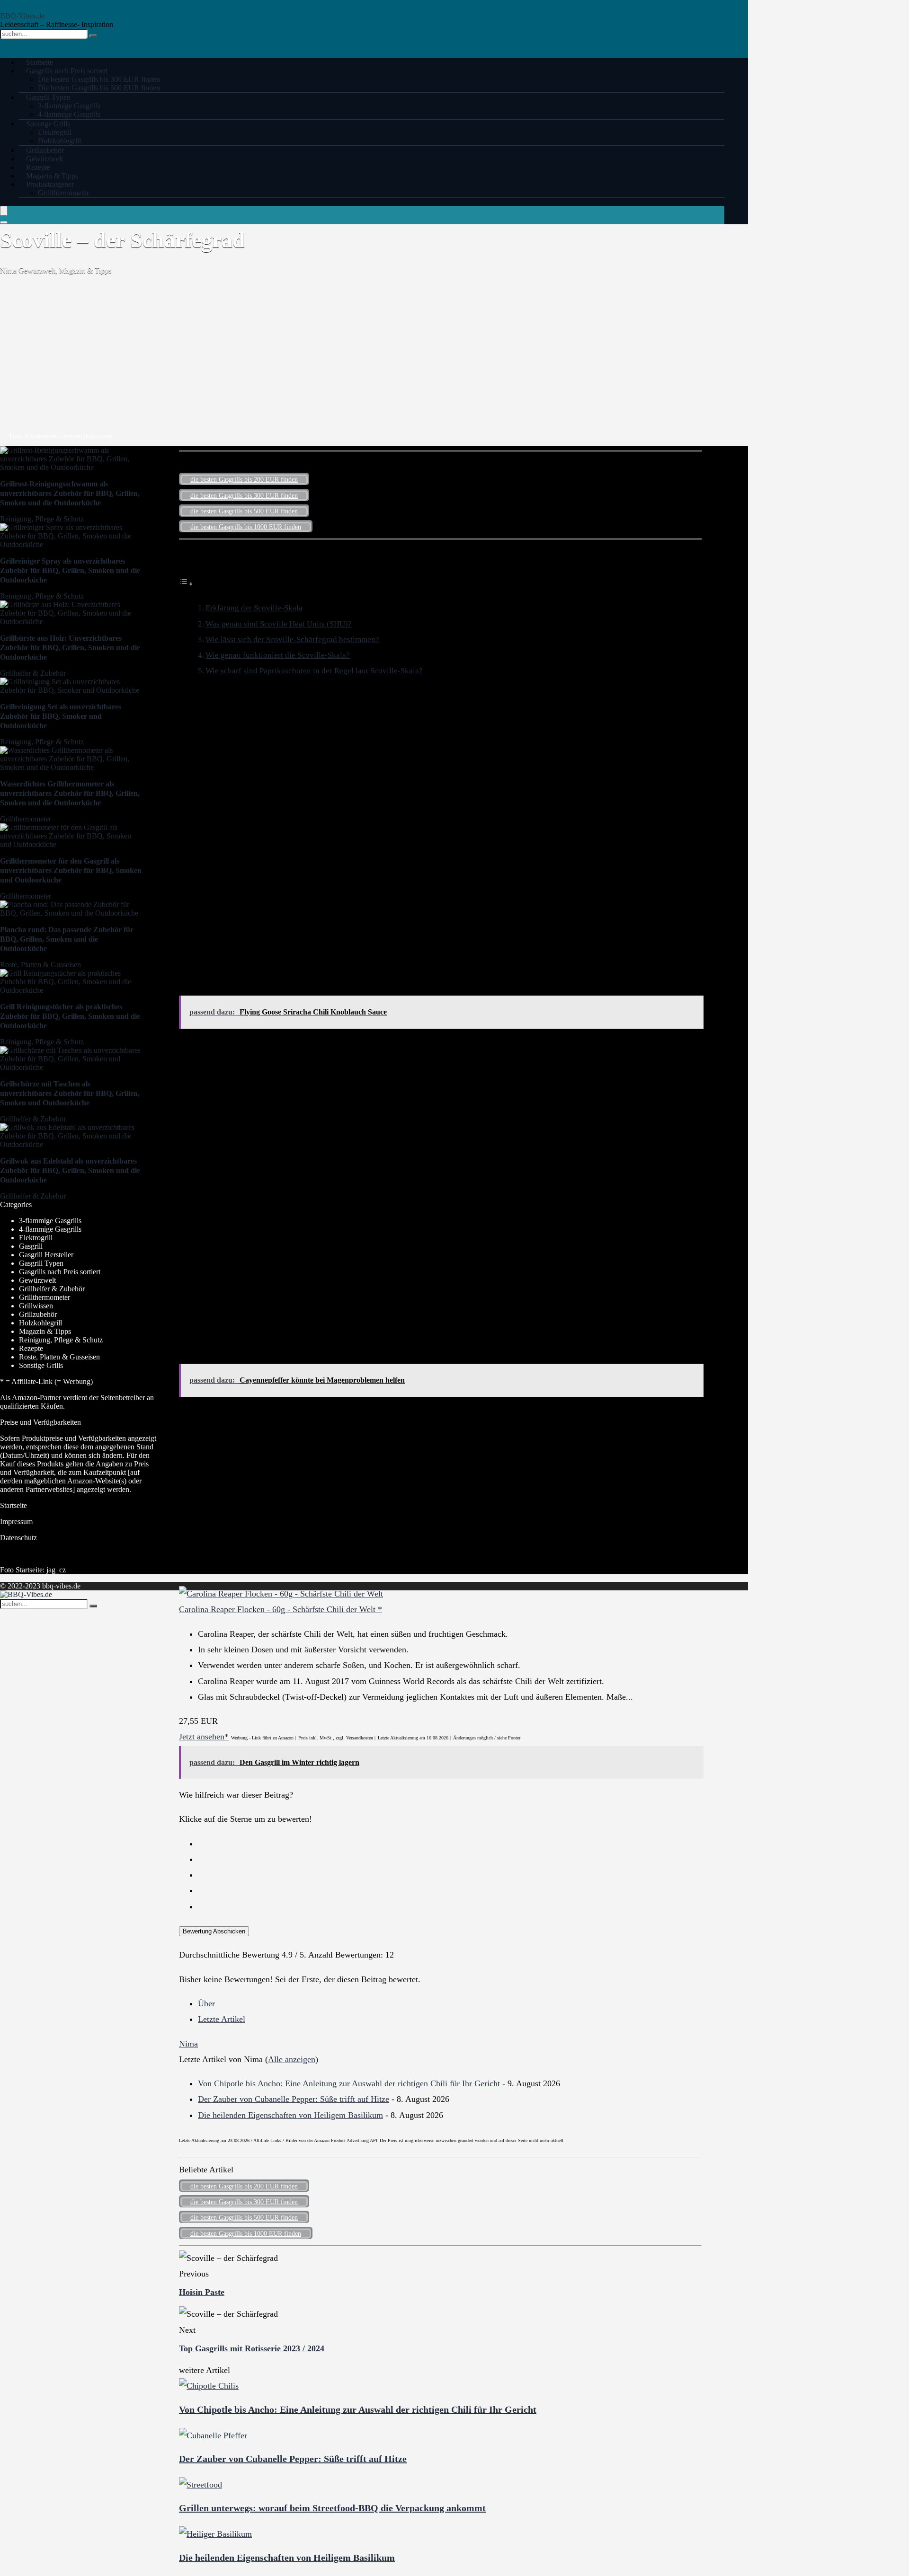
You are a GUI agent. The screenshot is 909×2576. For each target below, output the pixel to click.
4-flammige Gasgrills (50, 1229)
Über (206, 2003)
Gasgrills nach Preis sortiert (67, 71)
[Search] (4, 222)
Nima (9, 270)
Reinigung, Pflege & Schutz (42, 519)
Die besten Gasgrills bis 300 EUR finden (99, 79)
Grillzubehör (38, 1314)
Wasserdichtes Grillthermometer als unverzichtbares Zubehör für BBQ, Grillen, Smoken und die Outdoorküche (70, 793)
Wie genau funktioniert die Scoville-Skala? (278, 655)
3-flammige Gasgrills (69, 106)
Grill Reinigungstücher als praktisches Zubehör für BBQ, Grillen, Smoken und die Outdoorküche (70, 1016)
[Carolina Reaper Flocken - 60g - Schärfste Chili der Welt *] (281, 1594)
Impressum (16, 1522)
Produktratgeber (50, 184)
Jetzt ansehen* (204, 1737)
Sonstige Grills (48, 124)
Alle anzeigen (292, 2059)
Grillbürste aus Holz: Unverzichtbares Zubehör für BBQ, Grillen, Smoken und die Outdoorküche (70, 648)
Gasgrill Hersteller (46, 1255)
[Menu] (4, 211)
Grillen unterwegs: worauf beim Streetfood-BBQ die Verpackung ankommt (332, 2508)
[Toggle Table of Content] (186, 583)
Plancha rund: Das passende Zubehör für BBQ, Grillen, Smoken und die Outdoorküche (67, 939)
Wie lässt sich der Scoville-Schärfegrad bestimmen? (292, 640)
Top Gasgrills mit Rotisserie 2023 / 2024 (252, 2348)
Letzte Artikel (222, 2019)
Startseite (13, 1505)
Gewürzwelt (37, 270)
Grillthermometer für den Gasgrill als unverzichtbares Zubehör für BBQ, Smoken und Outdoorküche (71, 870)
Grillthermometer (63, 193)
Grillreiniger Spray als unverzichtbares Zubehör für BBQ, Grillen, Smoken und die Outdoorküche (70, 570)
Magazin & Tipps (85, 270)
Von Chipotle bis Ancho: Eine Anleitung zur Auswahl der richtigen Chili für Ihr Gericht (349, 2083)
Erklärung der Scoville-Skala (254, 608)
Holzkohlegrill (40, 1323)
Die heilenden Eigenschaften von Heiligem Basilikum (290, 2115)
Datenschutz (18, 1538)
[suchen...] (93, 36)
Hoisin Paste (202, 2292)
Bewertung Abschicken (214, 1931)
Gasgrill (31, 1246)
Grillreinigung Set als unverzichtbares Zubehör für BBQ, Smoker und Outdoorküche (61, 716)
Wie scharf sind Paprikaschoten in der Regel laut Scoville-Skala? (314, 671)
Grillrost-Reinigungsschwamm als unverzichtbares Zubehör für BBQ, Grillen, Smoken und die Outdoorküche (70, 493)
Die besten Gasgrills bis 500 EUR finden (99, 88)
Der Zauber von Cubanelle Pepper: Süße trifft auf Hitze (294, 2099)
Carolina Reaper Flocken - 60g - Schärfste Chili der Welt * (281, 1609)
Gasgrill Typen (48, 97)
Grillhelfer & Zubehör (33, 673)
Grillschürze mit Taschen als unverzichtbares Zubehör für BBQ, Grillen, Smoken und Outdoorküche (70, 1093)
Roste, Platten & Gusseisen (40, 965)
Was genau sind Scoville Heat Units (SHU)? (279, 624)
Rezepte (31, 1348)
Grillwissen (36, 1306)
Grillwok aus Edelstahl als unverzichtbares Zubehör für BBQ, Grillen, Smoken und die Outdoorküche (70, 1170)
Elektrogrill (55, 132)
